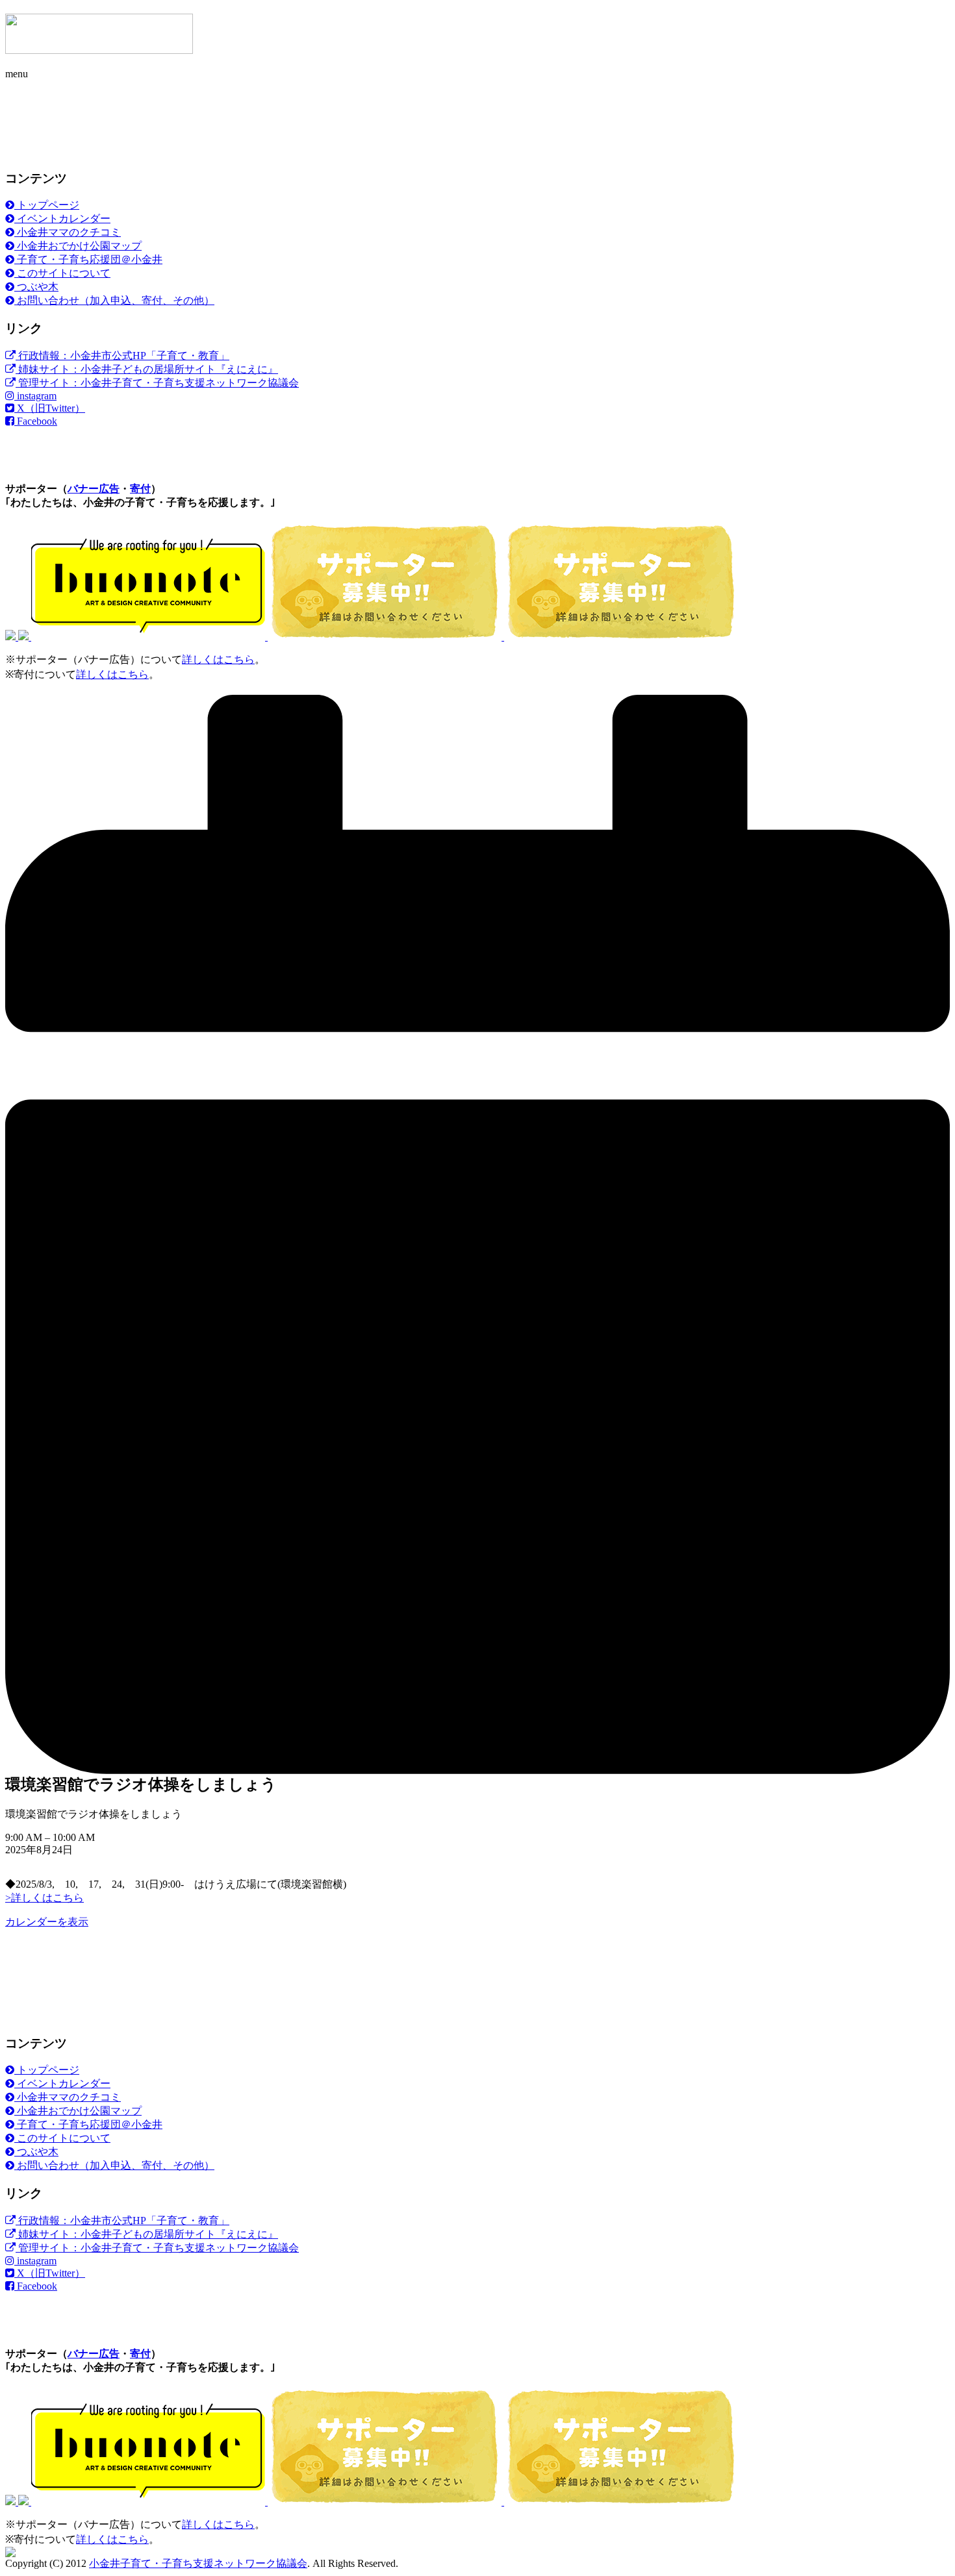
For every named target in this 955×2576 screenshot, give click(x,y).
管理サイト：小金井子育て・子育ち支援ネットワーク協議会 (157, 383)
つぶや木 (36, 287)
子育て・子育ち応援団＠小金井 (88, 259)
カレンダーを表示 (47, 1922)
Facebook (36, 421)
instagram (35, 396)
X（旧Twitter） (50, 408)
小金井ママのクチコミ (68, 232)
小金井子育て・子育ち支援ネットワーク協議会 (198, 2563)
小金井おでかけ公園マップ (78, 246)
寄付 (140, 489)
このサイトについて (62, 273)
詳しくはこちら (218, 659)
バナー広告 (94, 489)
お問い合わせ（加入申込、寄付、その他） (114, 300)
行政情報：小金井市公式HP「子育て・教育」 (122, 356)
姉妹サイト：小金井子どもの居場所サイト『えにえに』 (147, 369)
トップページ (47, 205)
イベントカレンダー (62, 219)
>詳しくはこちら (45, 1898)
